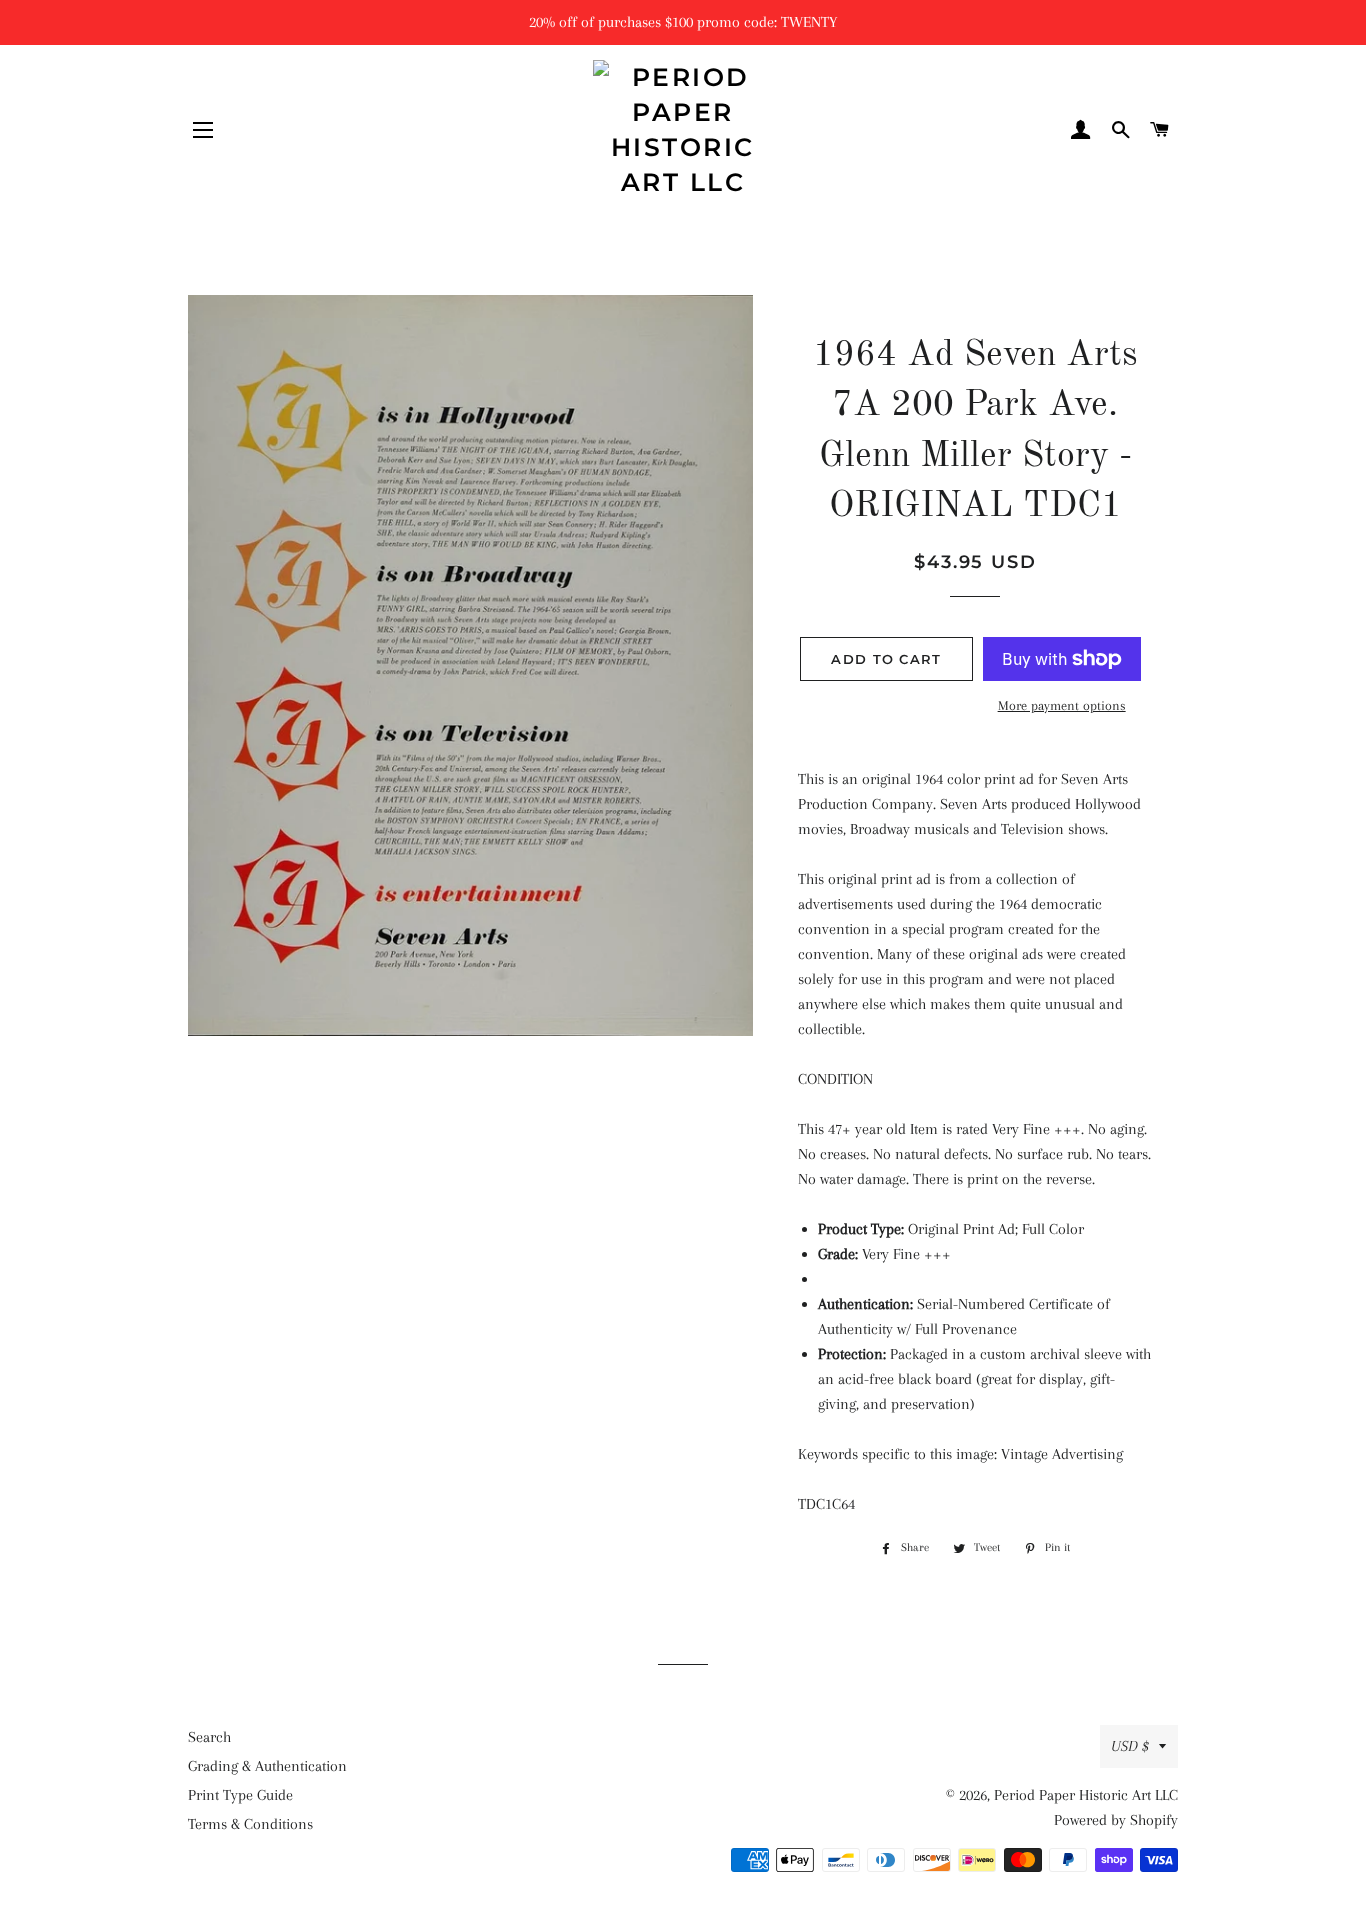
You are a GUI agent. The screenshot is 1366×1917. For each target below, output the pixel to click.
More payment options (1062, 705)
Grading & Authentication (267, 1766)
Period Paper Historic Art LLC (1086, 1795)
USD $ (1130, 1746)
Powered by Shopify (1116, 1820)
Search (209, 1737)
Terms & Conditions (250, 1824)
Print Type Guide (240, 1795)
